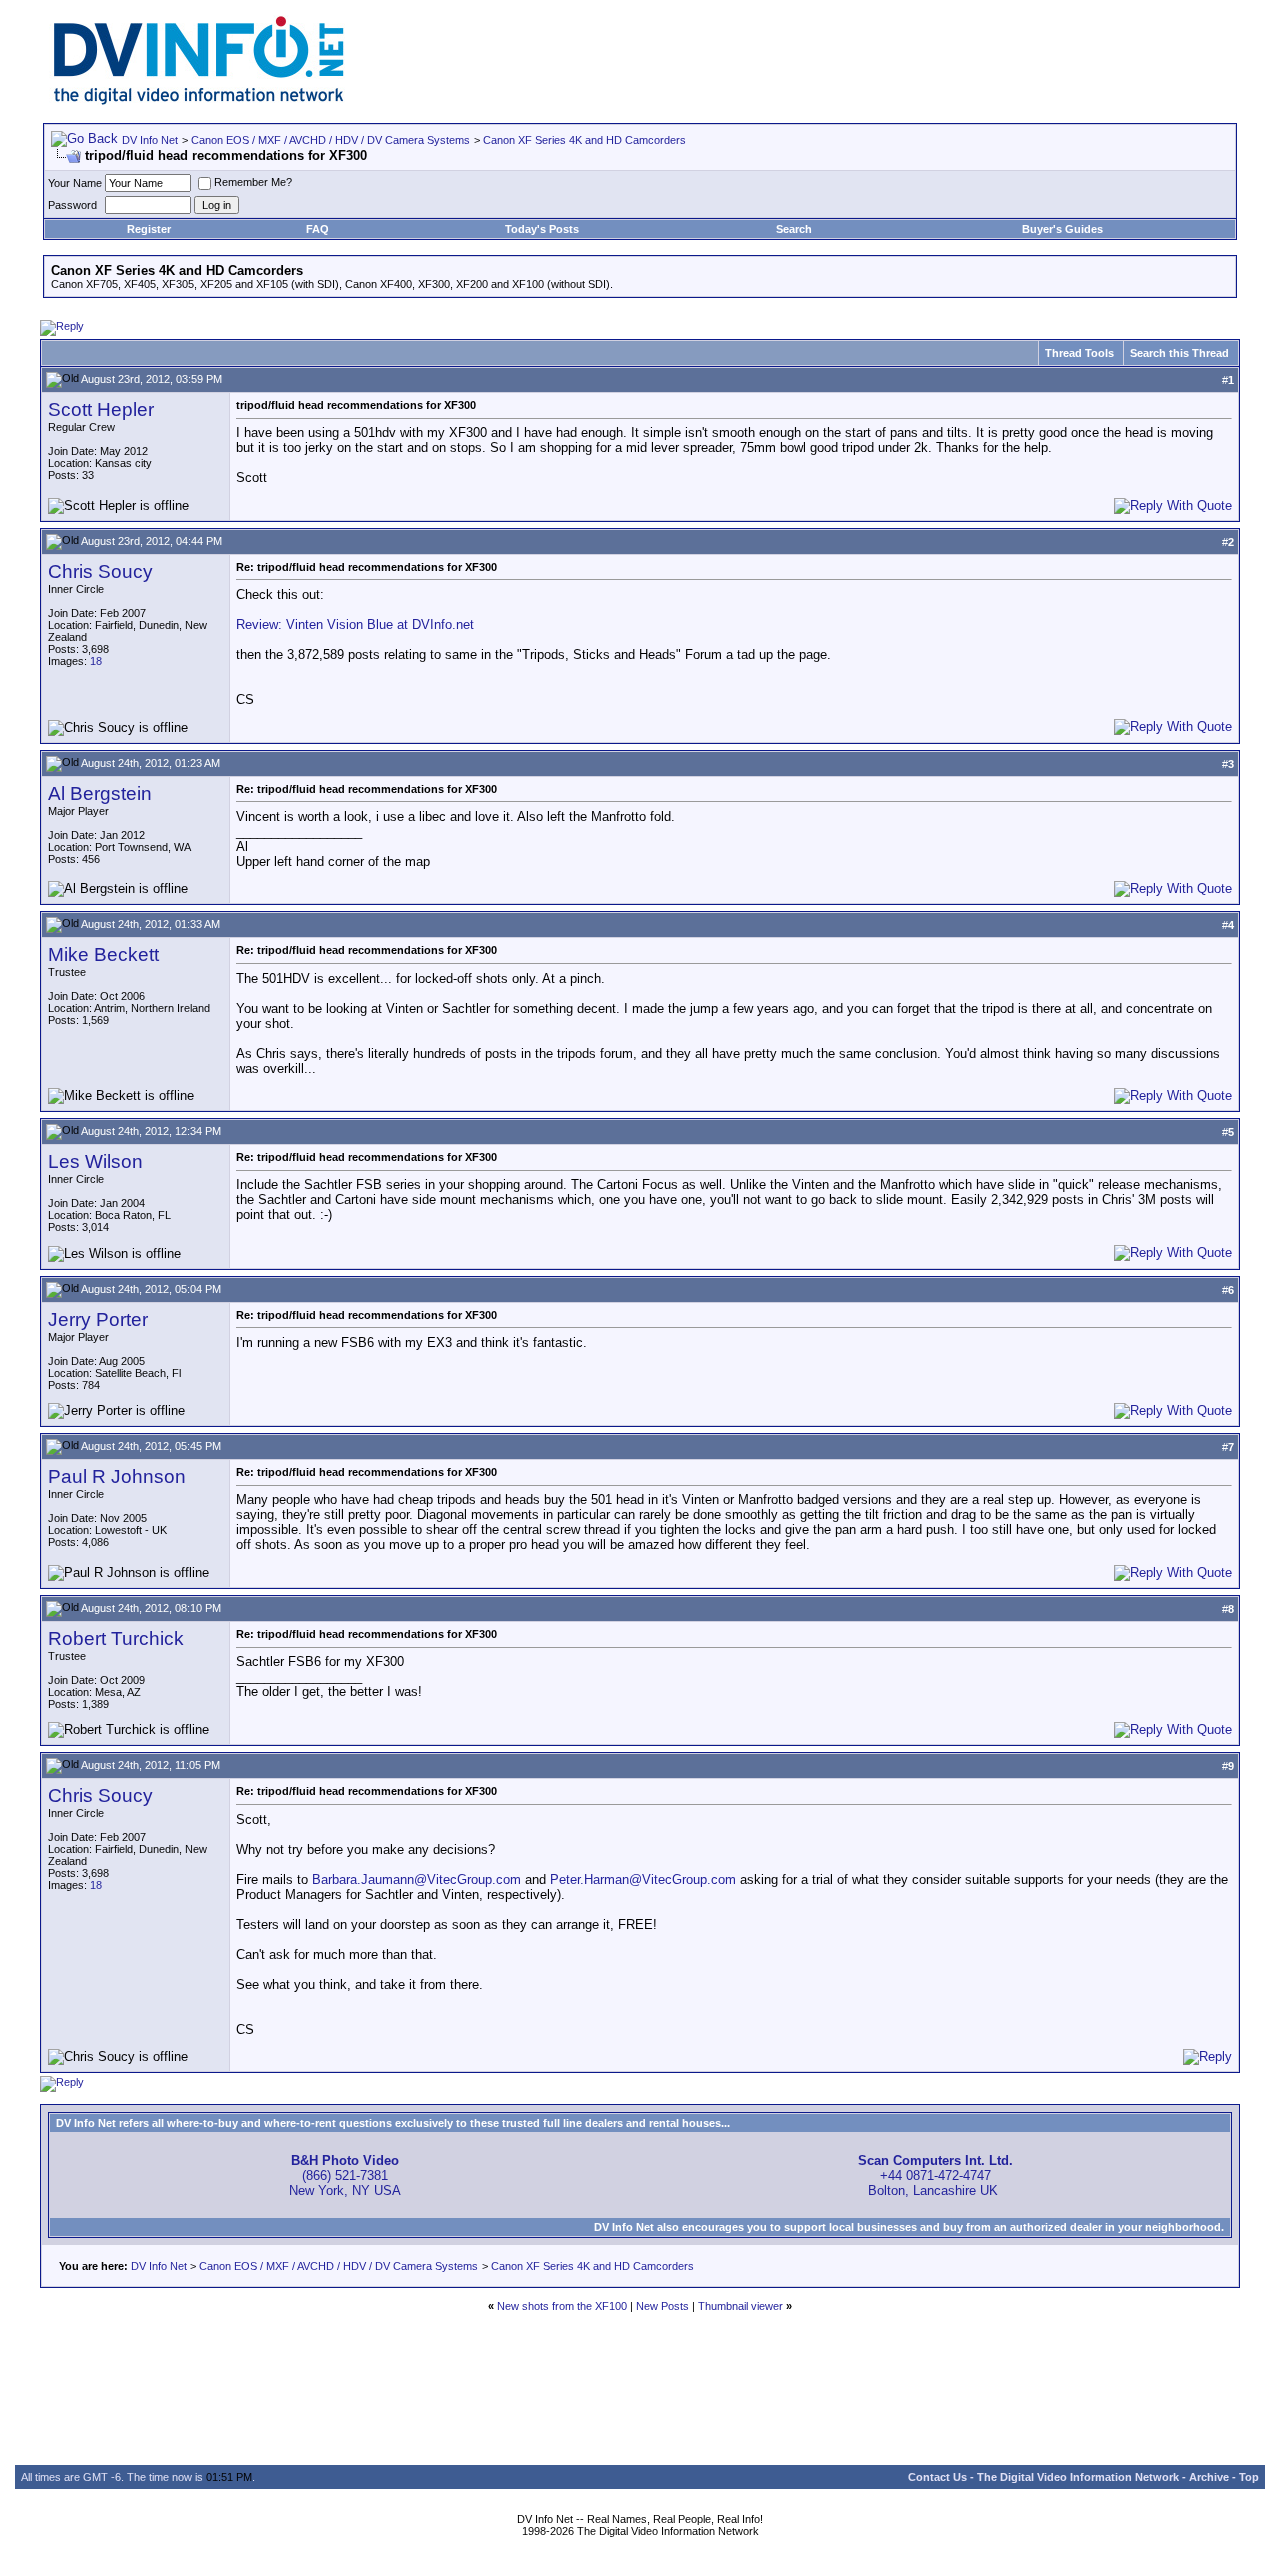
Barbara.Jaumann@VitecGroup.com (416, 1879)
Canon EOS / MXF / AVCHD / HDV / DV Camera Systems (330, 140)
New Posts (662, 2306)
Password (72, 205)
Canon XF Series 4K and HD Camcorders (584, 140)
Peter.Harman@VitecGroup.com (643, 1879)
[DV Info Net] (199, 100)
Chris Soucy (100, 571)
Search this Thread (1179, 353)
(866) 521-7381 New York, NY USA (345, 2175)
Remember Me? (253, 182)
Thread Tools (1079, 353)
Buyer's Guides (1062, 229)
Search (794, 229)
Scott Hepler (101, 409)
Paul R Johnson (117, 1476)
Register (149, 229)
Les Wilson (95, 1161)
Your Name (75, 183)
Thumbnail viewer (740, 2306)
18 (96, 661)
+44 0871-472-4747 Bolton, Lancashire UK (935, 2175)
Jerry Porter (98, 1319)
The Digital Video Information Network (1078, 2477)
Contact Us (937, 2477)
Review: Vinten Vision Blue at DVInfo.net (355, 624)
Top (1249, 2477)
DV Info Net (150, 140)
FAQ (317, 229)
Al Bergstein (100, 793)
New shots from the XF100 (562, 2306)
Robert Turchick (116, 1638)
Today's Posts (542, 229)
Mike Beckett (103, 954)
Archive (1209, 2477)
